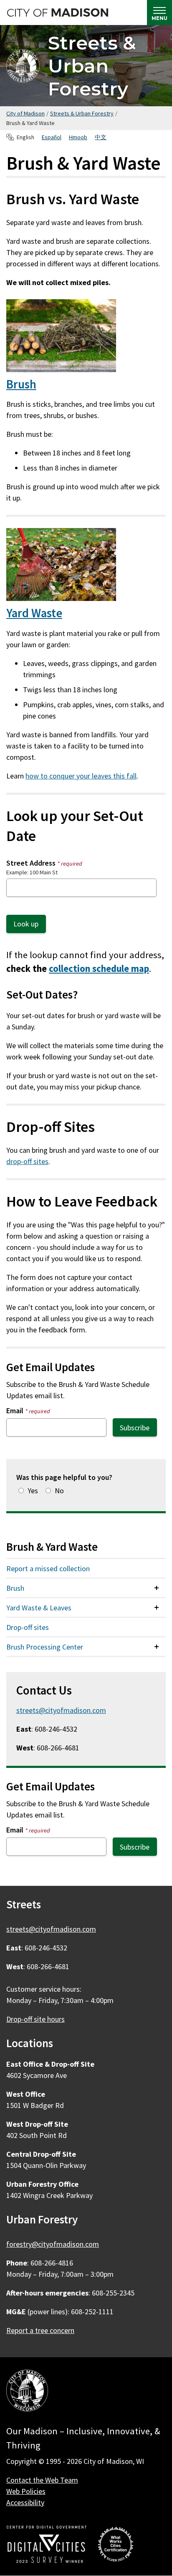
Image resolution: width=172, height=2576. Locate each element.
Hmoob (78, 137)
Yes (33, 1491)
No (59, 1491)
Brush (21, 384)
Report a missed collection (48, 1568)
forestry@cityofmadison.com (53, 2244)
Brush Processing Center (45, 1647)
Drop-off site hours (35, 2019)
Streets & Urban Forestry (92, 66)
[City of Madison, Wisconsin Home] (27, 2392)
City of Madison (25, 113)
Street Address (44, 863)
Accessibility (25, 2502)
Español (52, 137)
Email (28, 1411)
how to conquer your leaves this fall (81, 776)
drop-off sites (27, 1161)
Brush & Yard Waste (52, 1547)
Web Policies (26, 2491)
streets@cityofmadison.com (61, 1710)
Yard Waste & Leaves (39, 1608)
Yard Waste (34, 613)
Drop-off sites (28, 1627)
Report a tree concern (40, 2330)
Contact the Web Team (42, 2480)
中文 (101, 137)
